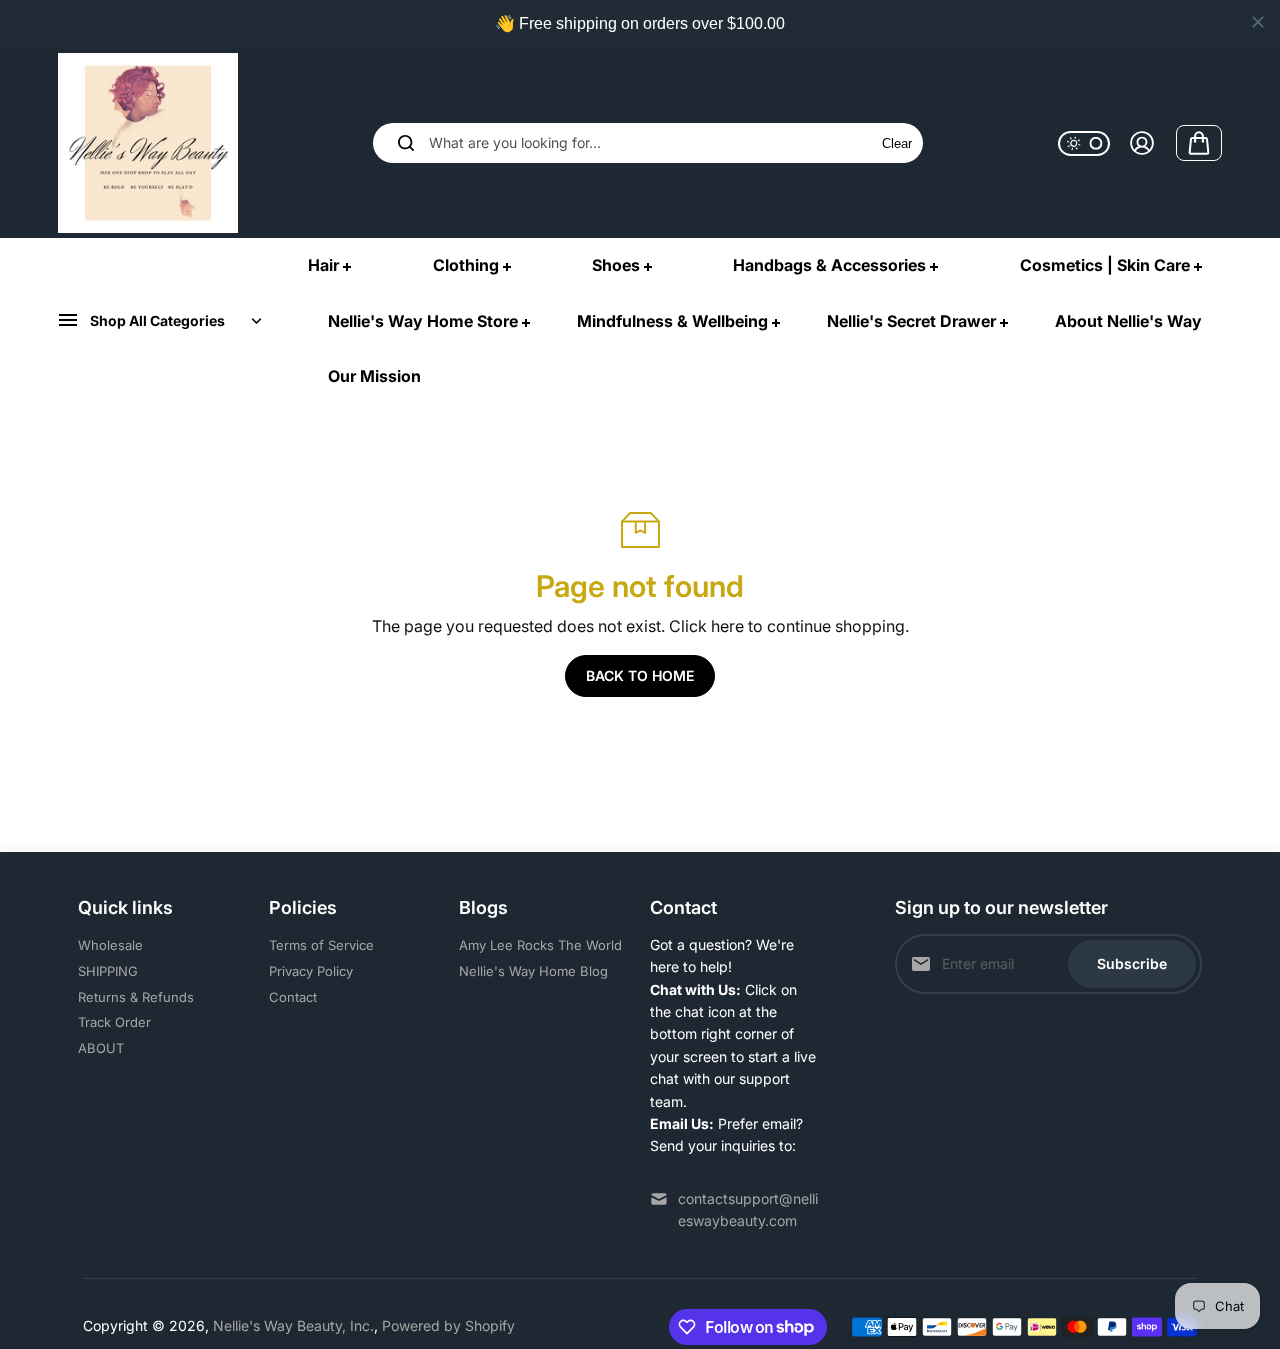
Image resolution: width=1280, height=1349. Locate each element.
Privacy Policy (311, 971)
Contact (293, 997)
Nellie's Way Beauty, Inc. (293, 1325)
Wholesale (110, 945)
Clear (897, 143)
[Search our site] (406, 143)
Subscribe (1132, 963)
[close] (1258, 22)
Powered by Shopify (448, 1325)
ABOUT (101, 1048)
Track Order (114, 1022)
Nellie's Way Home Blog (533, 971)
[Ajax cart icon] (1199, 143)
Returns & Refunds (136, 997)
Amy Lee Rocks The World (540, 945)
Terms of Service (321, 945)
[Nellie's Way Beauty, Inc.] (148, 143)
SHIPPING (108, 971)
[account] (1142, 143)
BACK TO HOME (640, 675)
